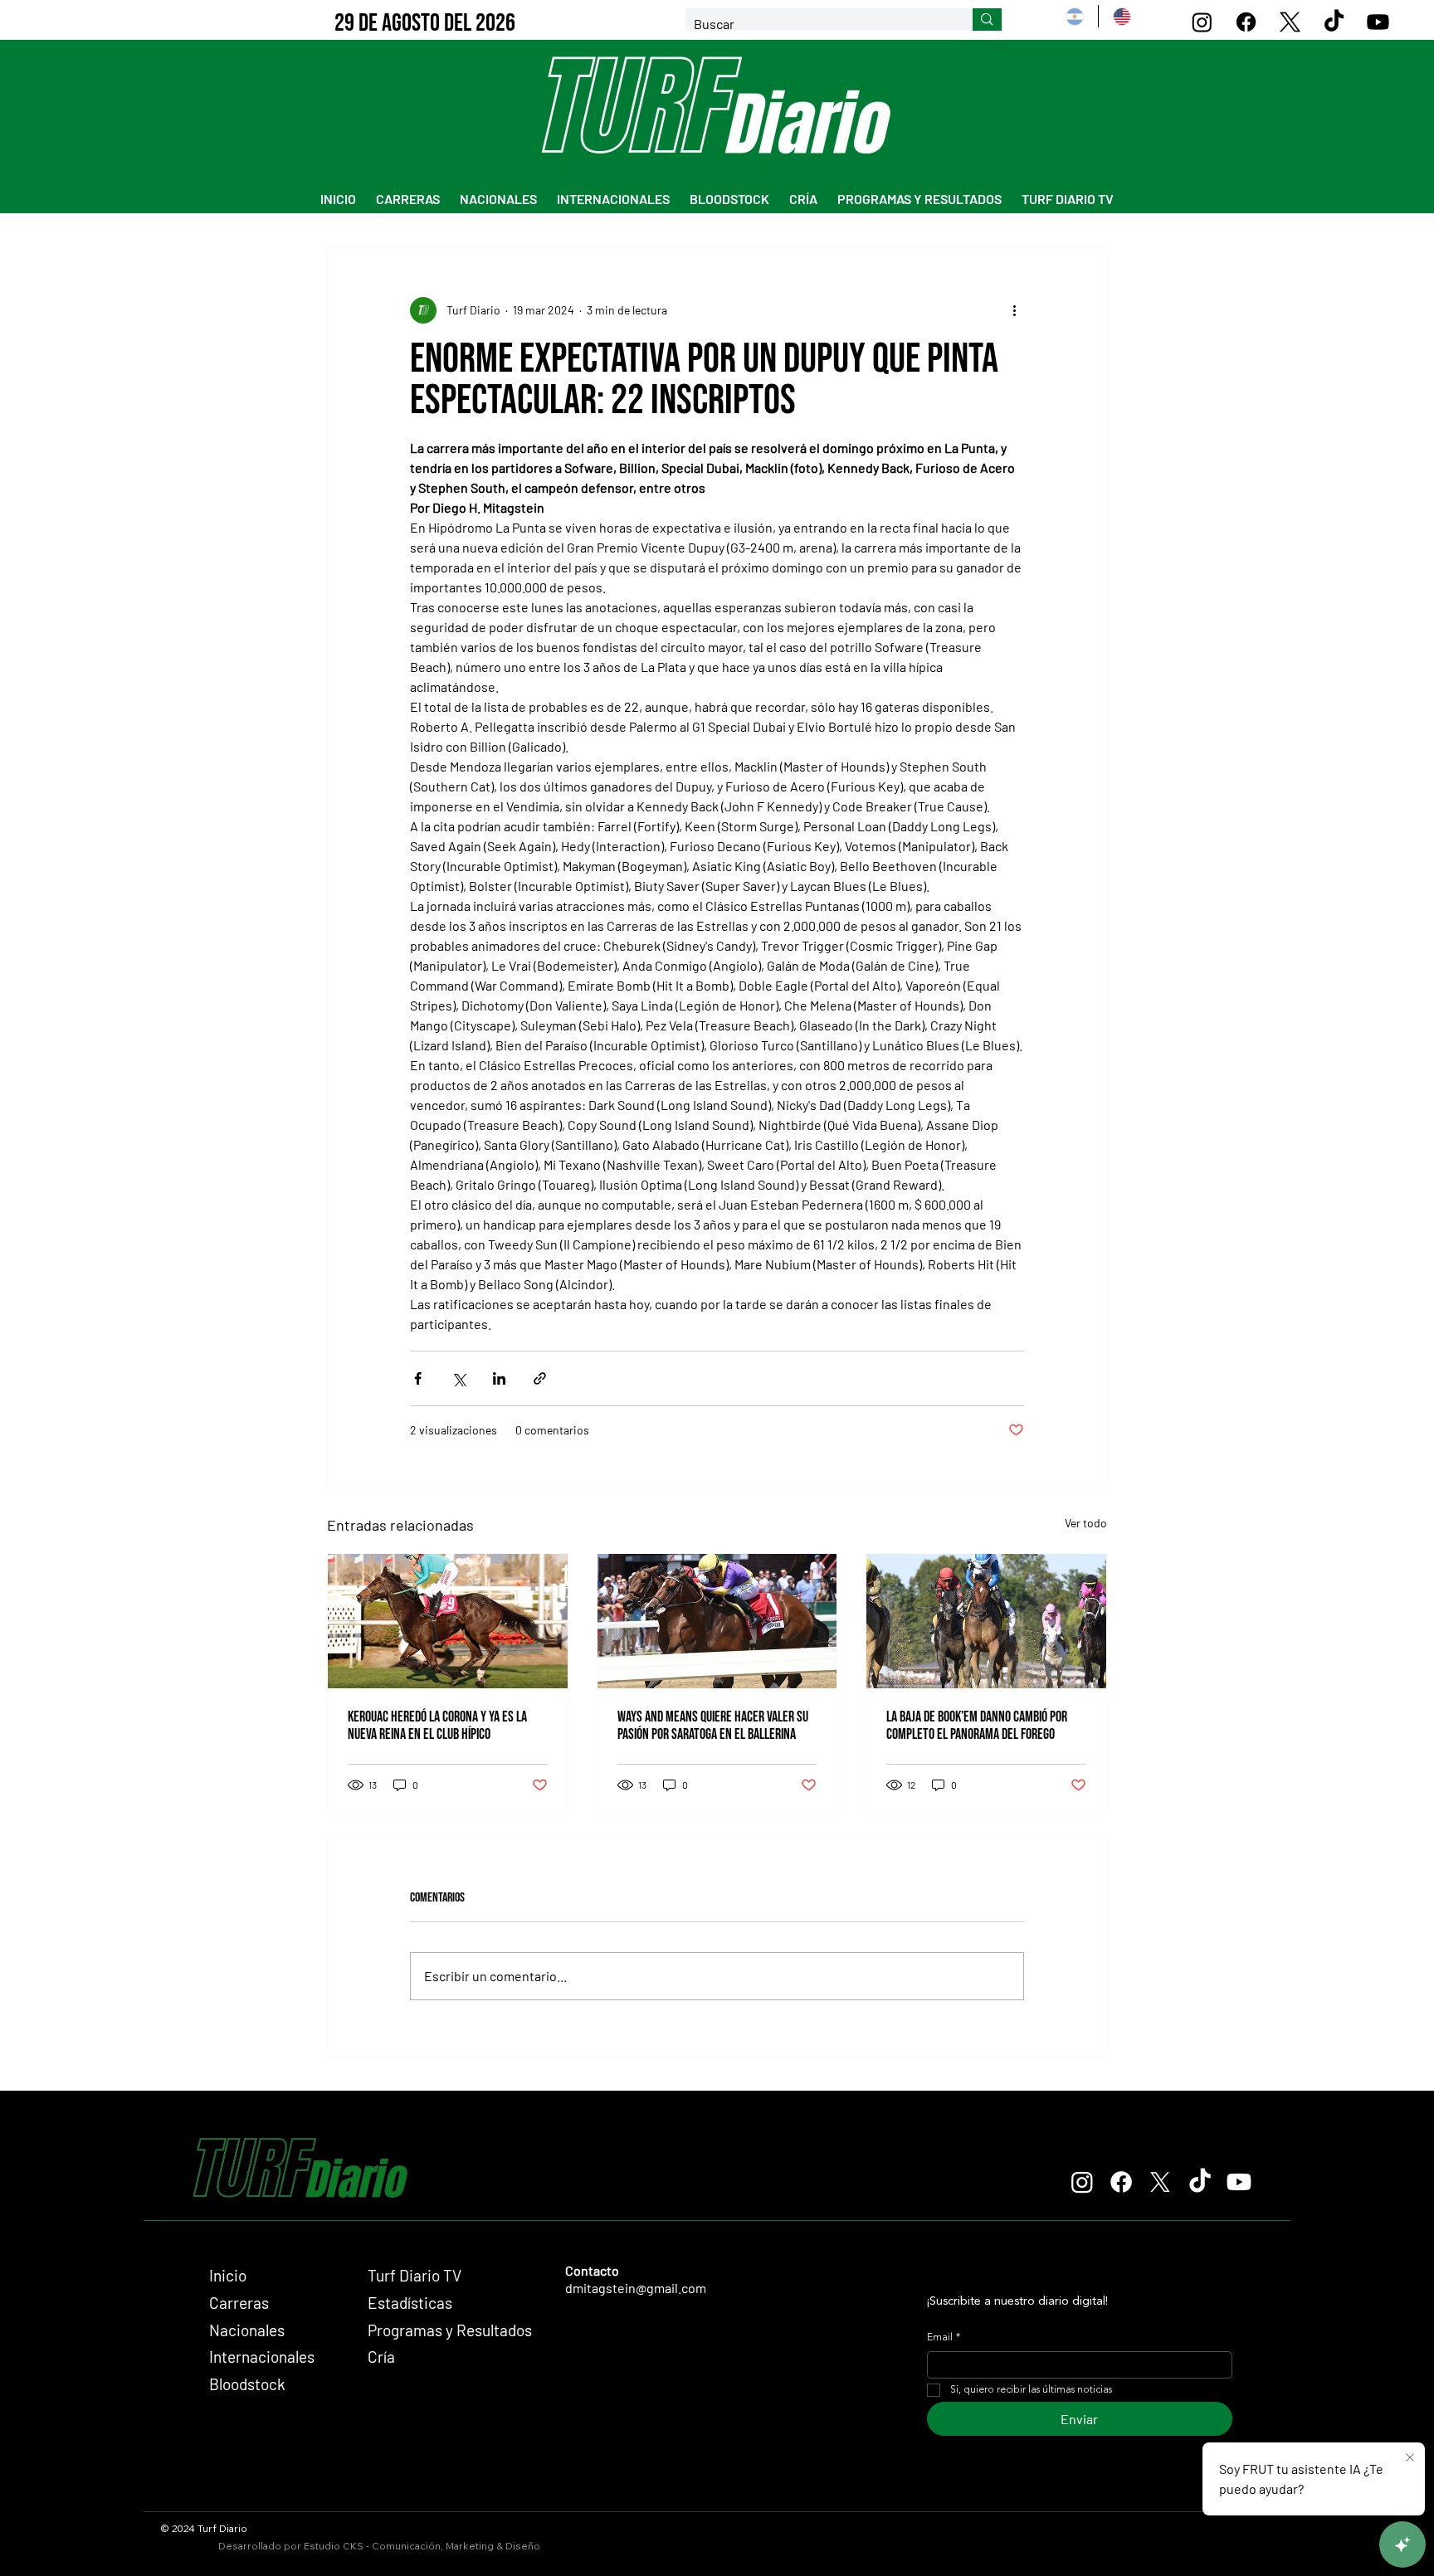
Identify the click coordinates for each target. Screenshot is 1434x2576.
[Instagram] (1202, 22)
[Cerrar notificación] (1410, 2458)
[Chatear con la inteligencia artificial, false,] (1402, 2544)
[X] (1290, 22)
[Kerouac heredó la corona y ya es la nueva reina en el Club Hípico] (448, 1621)
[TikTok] (1334, 22)
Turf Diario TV (415, 2275)
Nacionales (247, 2330)
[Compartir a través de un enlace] (540, 1378)
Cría (381, 2357)
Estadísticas (410, 2303)
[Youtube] (1378, 22)
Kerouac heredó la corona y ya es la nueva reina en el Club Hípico (437, 1726)
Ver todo (1086, 1523)
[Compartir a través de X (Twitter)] (458, 1378)
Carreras (239, 2303)
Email (944, 2338)
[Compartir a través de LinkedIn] (499, 1378)
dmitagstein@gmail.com (636, 2288)
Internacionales (262, 2357)
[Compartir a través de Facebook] (418, 1378)
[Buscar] (987, 20)
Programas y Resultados (450, 2330)
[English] (1122, 16)
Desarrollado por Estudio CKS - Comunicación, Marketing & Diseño (379, 2546)
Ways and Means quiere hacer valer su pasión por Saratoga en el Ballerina (713, 1726)
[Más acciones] (1014, 310)
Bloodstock (247, 2384)
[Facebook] (1246, 22)
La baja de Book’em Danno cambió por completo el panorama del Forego (977, 1726)
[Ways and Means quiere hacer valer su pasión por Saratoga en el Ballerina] (717, 1621)
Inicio (228, 2275)
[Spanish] (1075, 16)
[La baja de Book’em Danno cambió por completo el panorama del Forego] (986, 1621)
